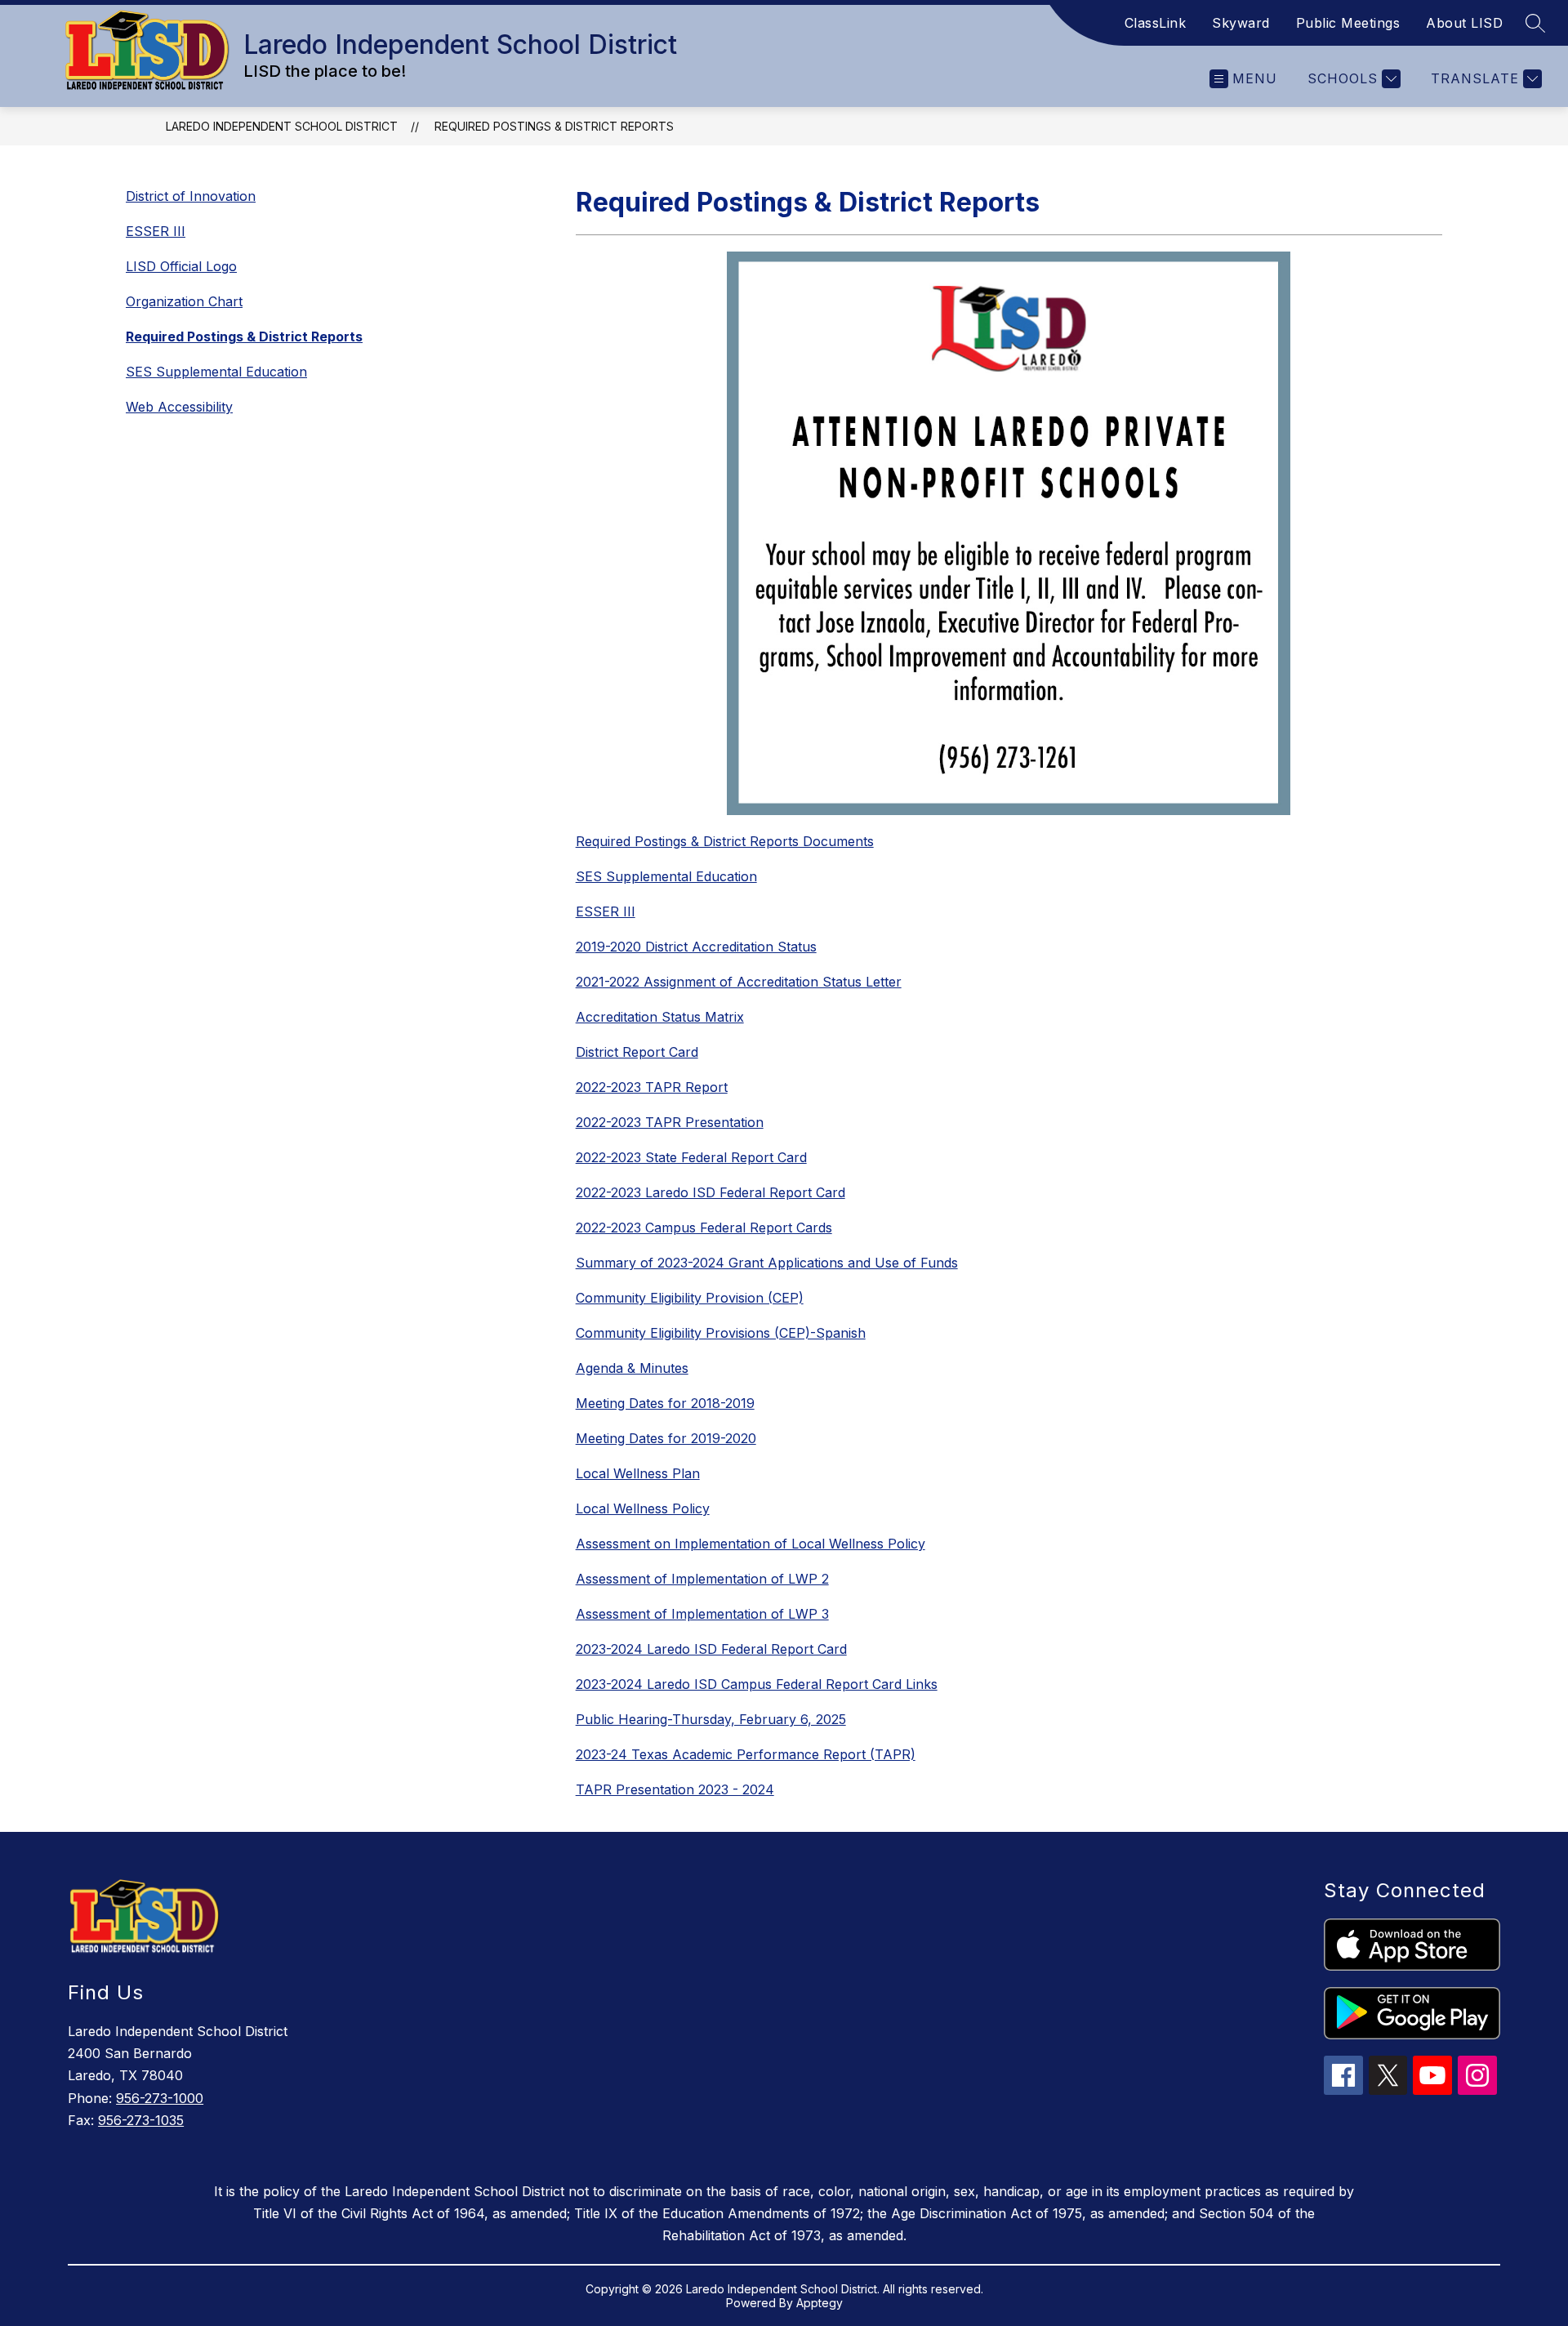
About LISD (1464, 23)
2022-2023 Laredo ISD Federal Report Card (710, 1192)
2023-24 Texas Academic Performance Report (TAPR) (746, 1754)
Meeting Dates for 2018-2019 (665, 1403)
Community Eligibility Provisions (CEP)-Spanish (721, 1333)
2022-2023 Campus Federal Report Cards (704, 1228)
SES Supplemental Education (216, 372)
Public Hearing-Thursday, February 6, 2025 (711, 1719)
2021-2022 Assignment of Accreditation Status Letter (739, 982)
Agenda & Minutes (632, 1368)
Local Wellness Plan (638, 1473)
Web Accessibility (179, 407)
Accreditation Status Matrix (660, 1017)
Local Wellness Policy (643, 1508)
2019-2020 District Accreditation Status (696, 947)
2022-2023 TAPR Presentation (670, 1122)
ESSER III (156, 231)
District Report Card (637, 1052)
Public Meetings (1348, 23)
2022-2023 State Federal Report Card (691, 1157)
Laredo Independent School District (282, 126)
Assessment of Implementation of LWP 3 (702, 1614)
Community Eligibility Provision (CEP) (690, 1298)
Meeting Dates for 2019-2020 (666, 1438)
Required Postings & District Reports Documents (725, 841)
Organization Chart (184, 301)
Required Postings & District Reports (554, 126)
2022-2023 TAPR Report (652, 1087)
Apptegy (820, 2303)
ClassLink (1156, 23)
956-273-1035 (141, 2120)
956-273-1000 (160, 2098)
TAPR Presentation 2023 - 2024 (675, 1789)
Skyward (1241, 23)
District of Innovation (191, 196)
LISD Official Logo (181, 266)
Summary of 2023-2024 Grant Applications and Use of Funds (767, 1263)
